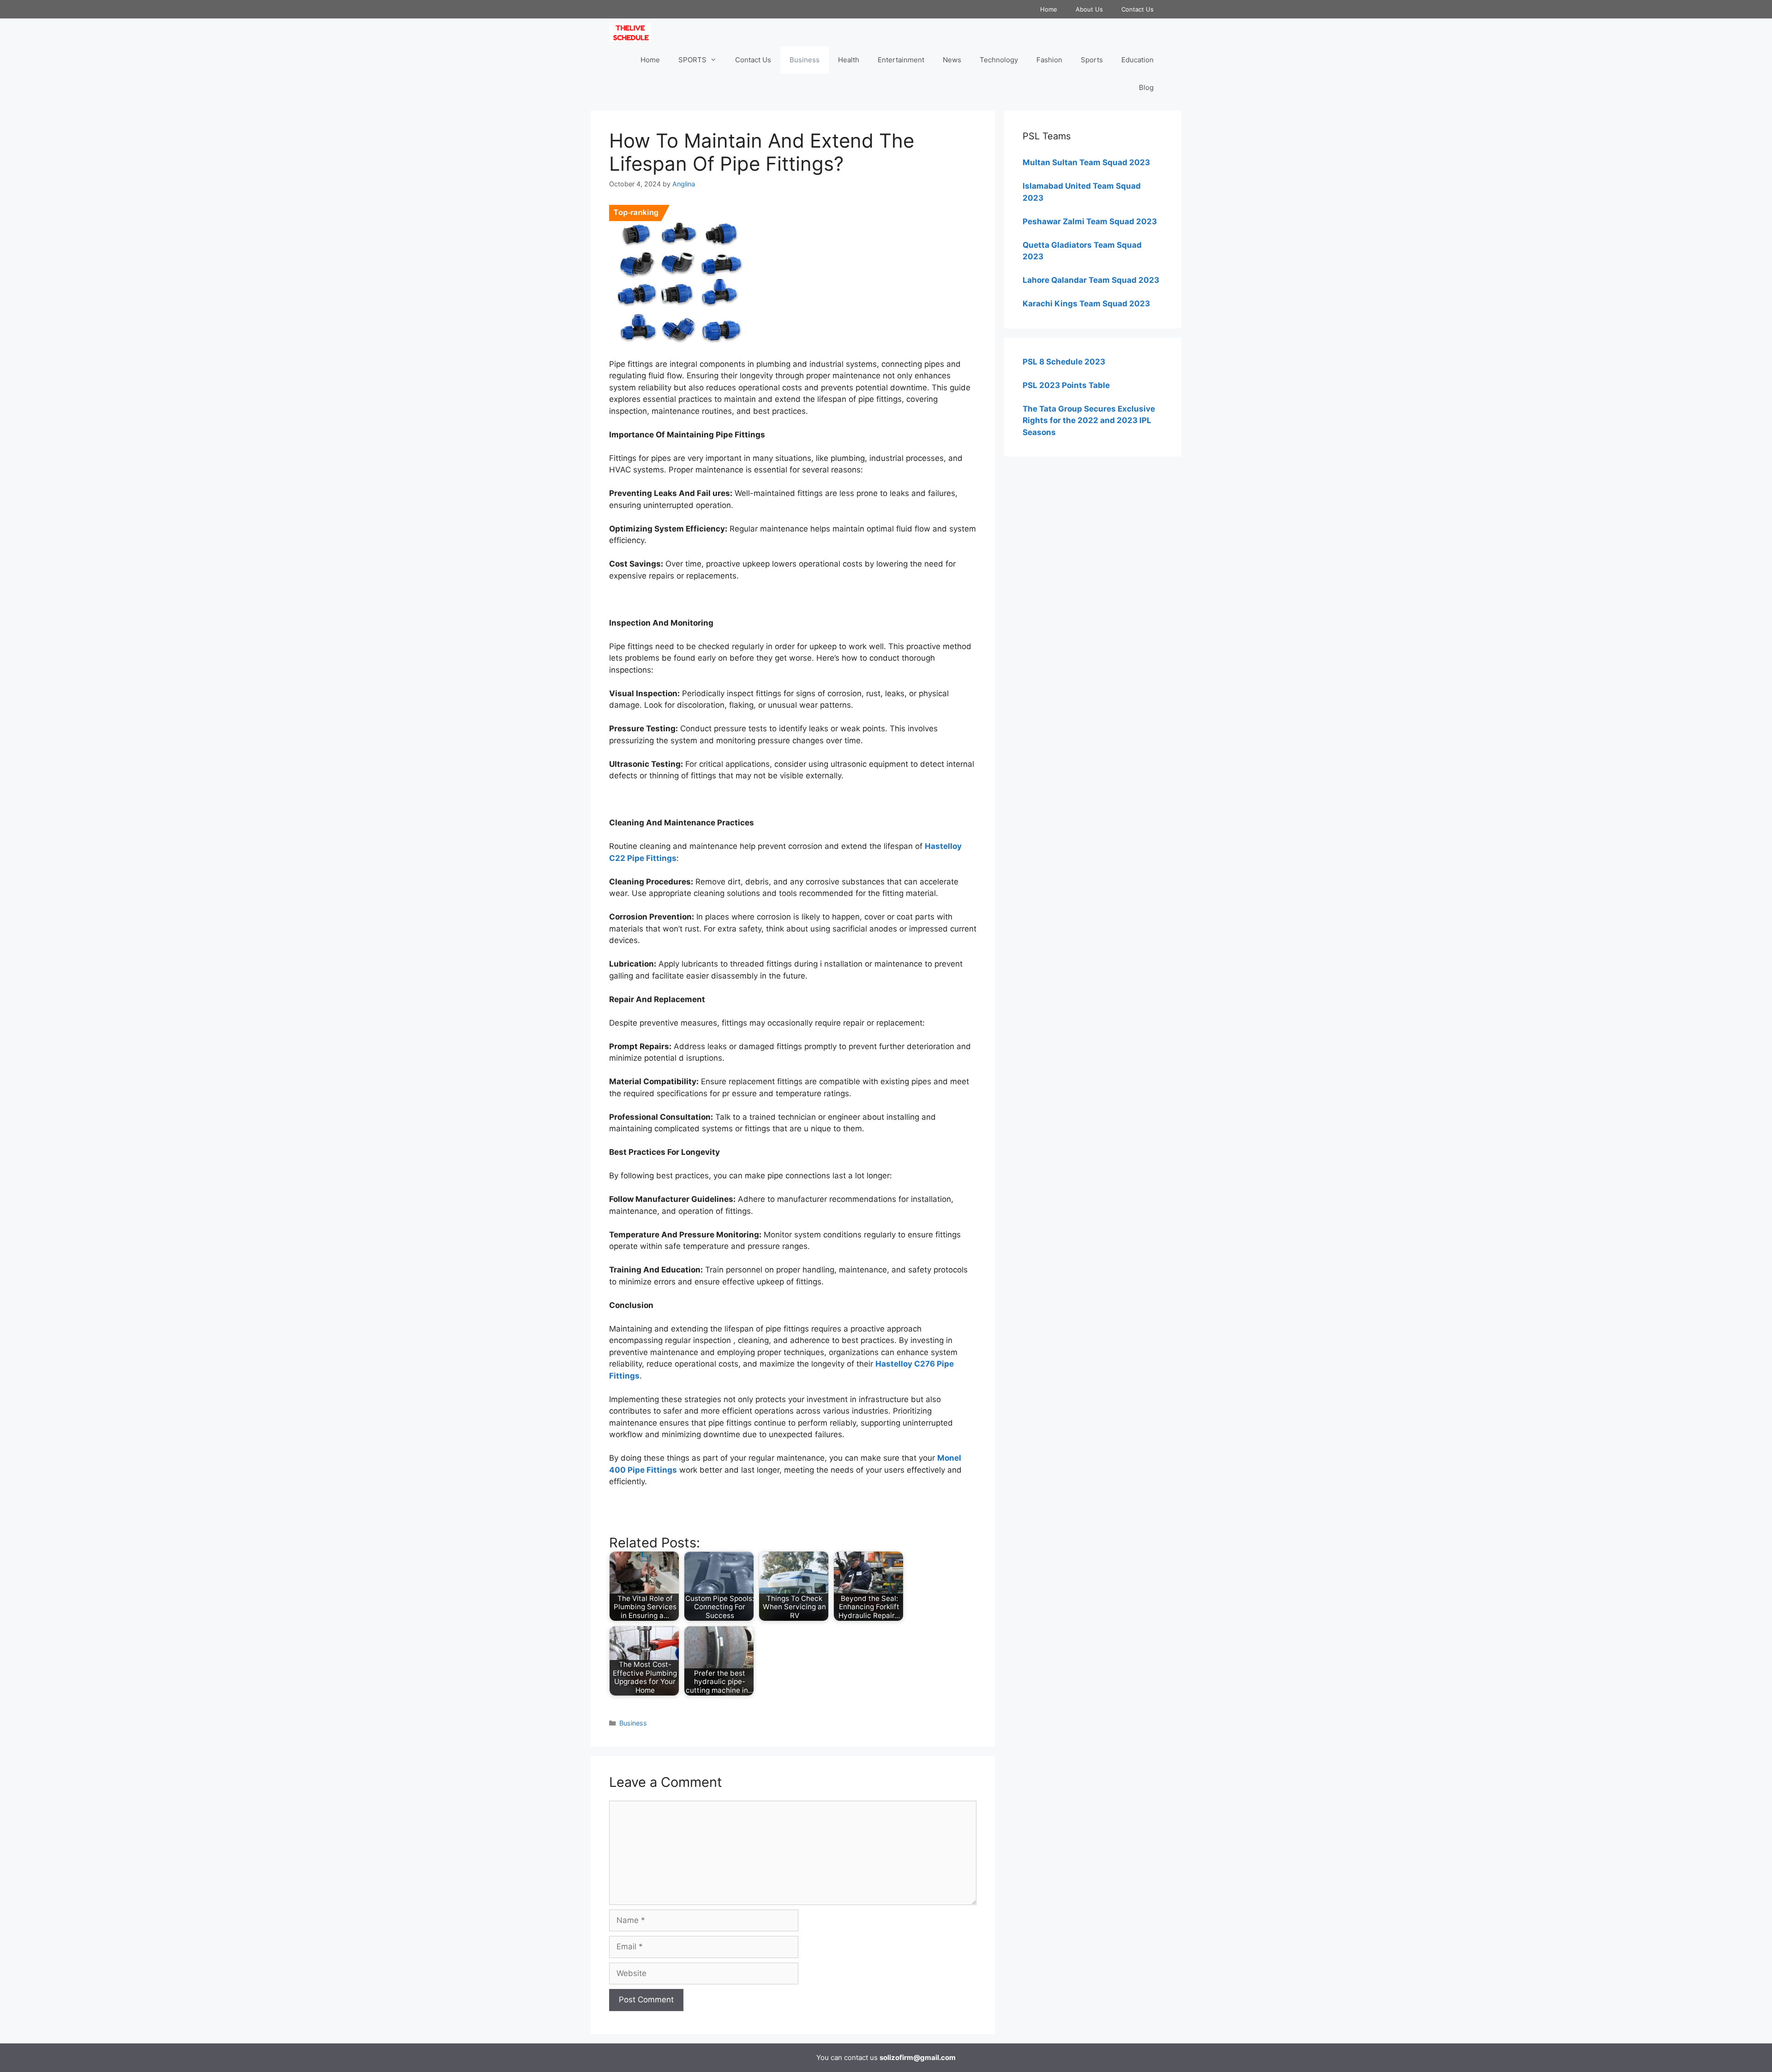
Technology (999, 60)
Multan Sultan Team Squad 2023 (1086, 162)
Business (805, 60)
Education (1137, 60)
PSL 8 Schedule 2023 (1064, 362)
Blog (1146, 87)
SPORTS (692, 60)
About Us (1089, 9)
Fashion (1049, 60)
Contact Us (1137, 9)
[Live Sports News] (632, 32)
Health (849, 60)
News (952, 60)
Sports (1092, 60)
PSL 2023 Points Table (1066, 385)
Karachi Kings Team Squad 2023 (1086, 304)
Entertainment (901, 60)
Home (1049, 9)
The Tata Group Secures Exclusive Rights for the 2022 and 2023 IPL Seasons (1089, 421)
